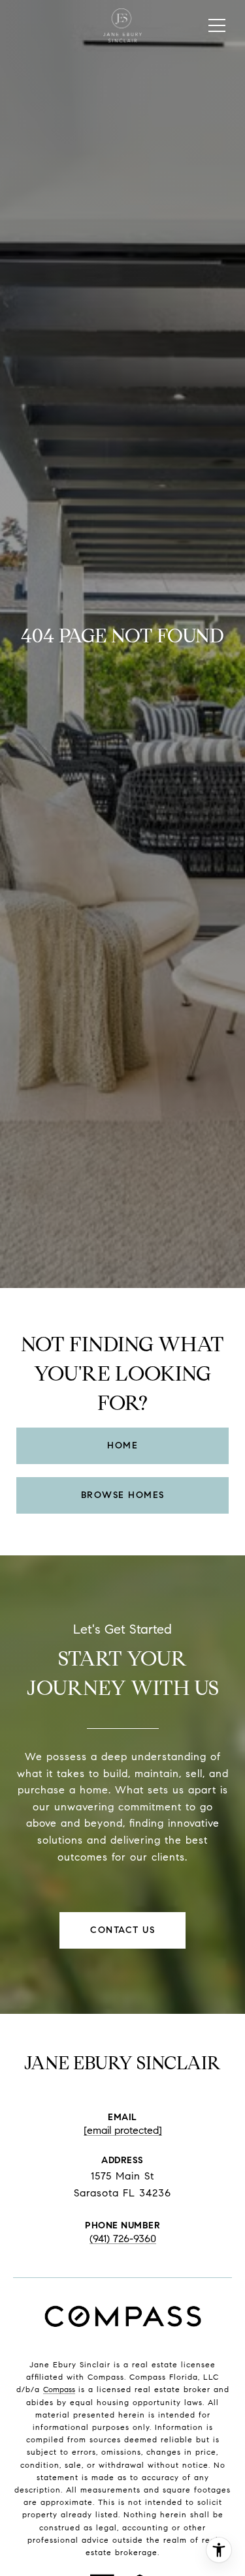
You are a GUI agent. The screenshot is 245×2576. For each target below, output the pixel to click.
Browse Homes (123, 1495)
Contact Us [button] (122, 1930)
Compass (59, 2389)
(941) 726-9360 (123, 2239)
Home (122, 1445)
